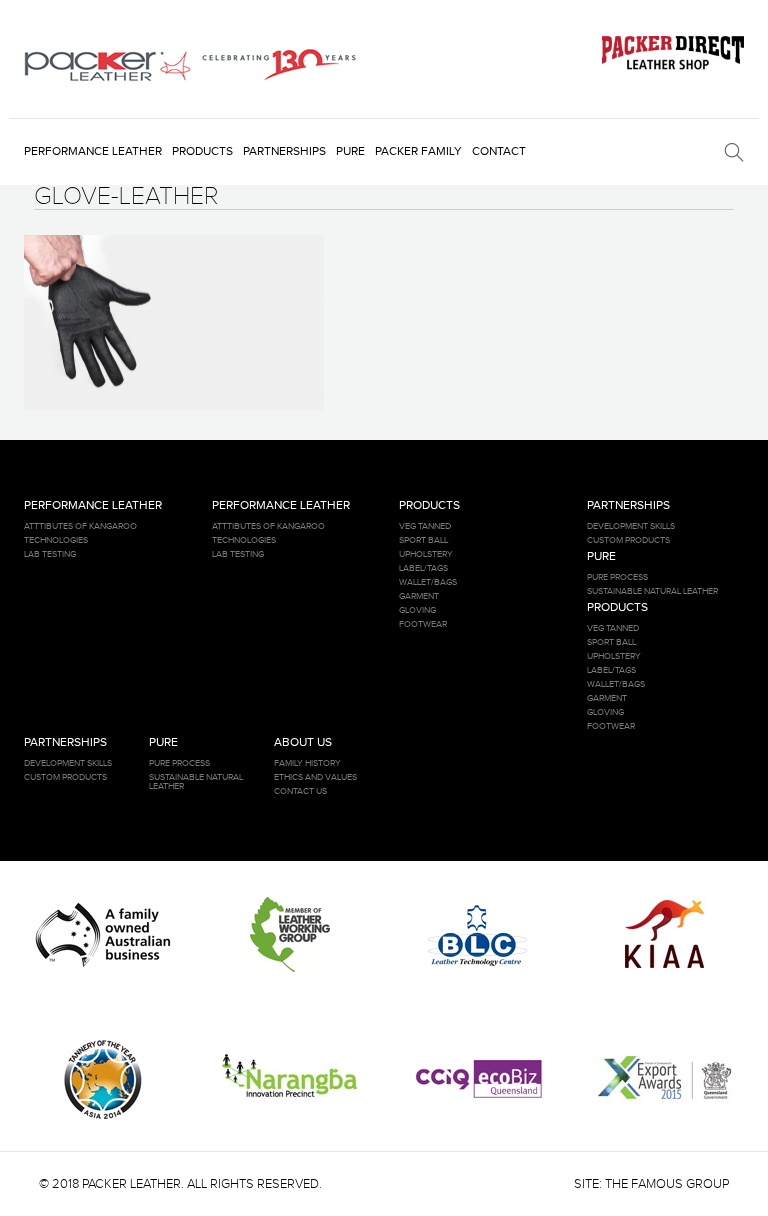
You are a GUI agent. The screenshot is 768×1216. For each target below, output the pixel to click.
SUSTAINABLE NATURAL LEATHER (652, 591)
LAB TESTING (50, 554)
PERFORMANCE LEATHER (93, 151)
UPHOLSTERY (426, 554)
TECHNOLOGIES (56, 540)
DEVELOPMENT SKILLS (631, 526)
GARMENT (419, 596)
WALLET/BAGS (428, 582)
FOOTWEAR (423, 624)
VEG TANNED (425, 526)
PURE (350, 151)
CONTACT (499, 151)
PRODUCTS (202, 151)
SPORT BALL (423, 540)
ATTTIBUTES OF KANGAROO (80, 526)
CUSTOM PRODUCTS (628, 540)
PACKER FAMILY (418, 151)
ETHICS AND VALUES (315, 777)
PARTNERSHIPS (284, 151)
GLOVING (417, 610)
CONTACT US (300, 791)
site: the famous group (651, 1184)
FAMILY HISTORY (307, 763)
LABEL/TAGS (423, 568)
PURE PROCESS (617, 577)
